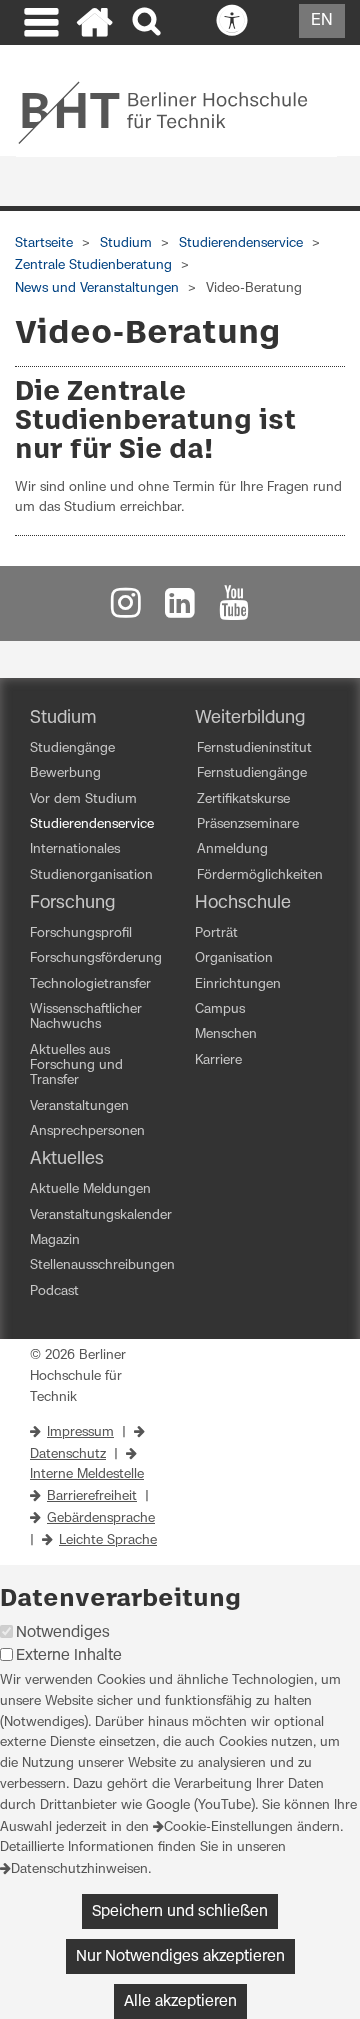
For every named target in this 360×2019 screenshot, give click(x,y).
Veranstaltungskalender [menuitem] (101, 1215)
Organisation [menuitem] (234, 958)
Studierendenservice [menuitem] (92, 824)
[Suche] (148, 22)
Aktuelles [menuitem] (67, 1159)
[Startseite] (95, 25)
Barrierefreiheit (92, 1496)
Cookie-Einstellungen (228, 1827)
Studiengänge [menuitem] (72, 748)
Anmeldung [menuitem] (232, 849)
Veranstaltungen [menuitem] (79, 1106)
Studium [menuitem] (63, 718)
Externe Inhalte (69, 1655)
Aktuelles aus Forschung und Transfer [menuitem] (76, 1066)
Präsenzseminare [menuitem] (248, 824)
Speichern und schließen (180, 1911)
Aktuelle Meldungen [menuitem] (90, 1189)
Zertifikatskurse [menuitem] (243, 799)
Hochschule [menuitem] (243, 903)
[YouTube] (234, 608)
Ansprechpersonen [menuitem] (87, 1131)
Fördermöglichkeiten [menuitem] (260, 875)
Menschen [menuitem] (226, 1034)
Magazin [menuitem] (55, 1240)
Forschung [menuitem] (72, 903)
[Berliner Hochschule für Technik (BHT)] (176, 112)
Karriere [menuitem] (218, 1060)
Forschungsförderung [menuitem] (96, 958)
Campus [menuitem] (220, 1009)
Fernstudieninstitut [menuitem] (254, 748)
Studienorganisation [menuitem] (91, 875)
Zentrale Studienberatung (93, 265)
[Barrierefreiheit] (276, 22)
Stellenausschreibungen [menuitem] (102, 1265)
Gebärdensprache (101, 1518)
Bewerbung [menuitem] (65, 773)
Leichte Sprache (108, 1540)
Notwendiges (63, 1632)
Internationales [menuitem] (75, 849)
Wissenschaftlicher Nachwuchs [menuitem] (86, 1017)
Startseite (44, 243)
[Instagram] (126, 608)
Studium (126, 243)
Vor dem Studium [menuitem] (83, 799)
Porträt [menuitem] (216, 933)
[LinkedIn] (180, 608)
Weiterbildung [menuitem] (250, 718)
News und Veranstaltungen (97, 288)
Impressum (80, 1432)
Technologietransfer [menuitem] (90, 984)
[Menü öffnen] (39, 25)
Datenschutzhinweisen (79, 1869)
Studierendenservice (241, 243)
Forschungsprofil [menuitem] (81, 933)
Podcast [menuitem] (54, 1291)
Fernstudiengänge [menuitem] (252, 773)
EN (322, 20)
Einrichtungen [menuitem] (238, 984)
